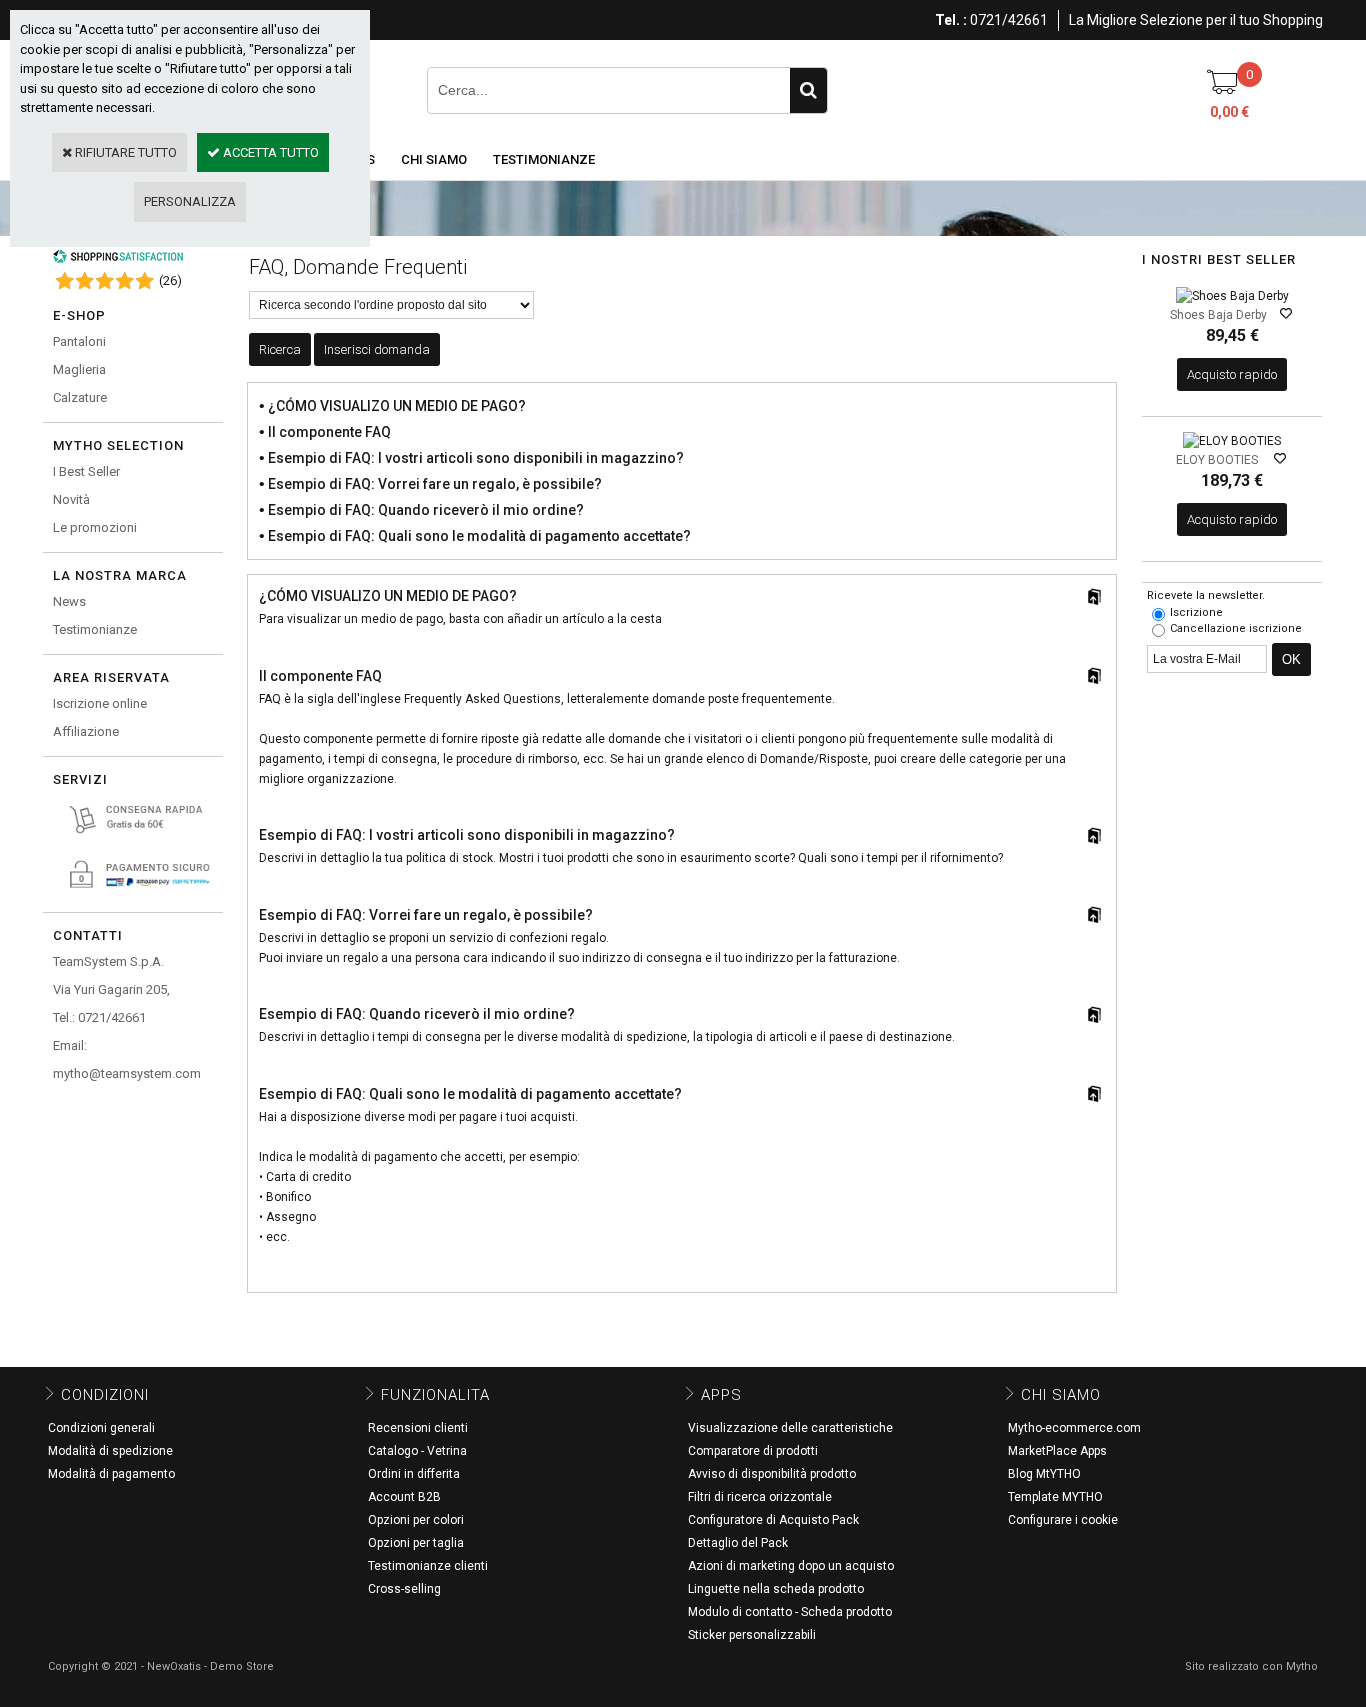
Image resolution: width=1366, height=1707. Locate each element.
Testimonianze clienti (428, 1566)
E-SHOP (79, 315)
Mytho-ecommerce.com (1074, 1428)
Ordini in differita (414, 1474)
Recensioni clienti (418, 1428)
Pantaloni (79, 341)
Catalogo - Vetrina (417, 1451)
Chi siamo (434, 159)
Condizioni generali (101, 1428)
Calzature (80, 397)
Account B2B (404, 1497)
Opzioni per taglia (416, 1543)
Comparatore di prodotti (753, 1451)
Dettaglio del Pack (738, 1543)
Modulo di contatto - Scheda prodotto (790, 1612)
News (69, 601)
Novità (71, 499)
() (170, 280)
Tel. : (951, 20)
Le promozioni (95, 527)
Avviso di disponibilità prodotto (772, 1474)
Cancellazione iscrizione (1236, 628)
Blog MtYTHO (1044, 1474)
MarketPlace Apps (1057, 1451)
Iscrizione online (100, 703)
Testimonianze (544, 159)
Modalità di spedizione (110, 1451)
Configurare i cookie (1063, 1520)
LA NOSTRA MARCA (120, 575)
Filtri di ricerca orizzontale (760, 1497)
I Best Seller (86, 471)
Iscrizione (1196, 612)
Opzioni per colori (416, 1520)
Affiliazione (86, 731)
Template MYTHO (1055, 1497)
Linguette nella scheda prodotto (776, 1589)
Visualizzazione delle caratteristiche (790, 1428)
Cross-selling (404, 1589)
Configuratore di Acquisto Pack (773, 1520)
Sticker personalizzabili (752, 1635)
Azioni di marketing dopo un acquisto (791, 1566)
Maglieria (79, 369)
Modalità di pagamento (111, 1474)
